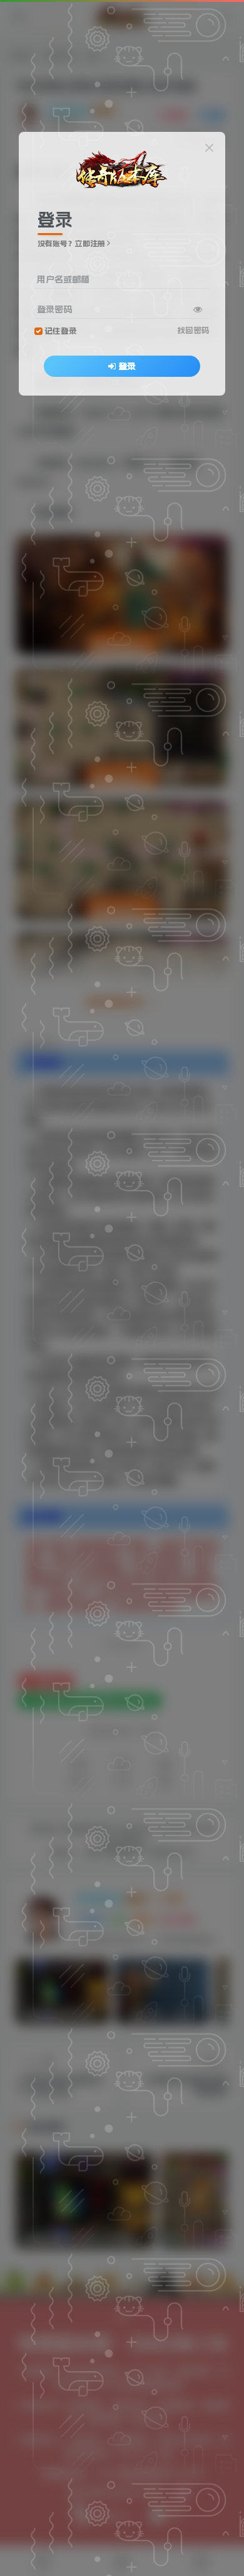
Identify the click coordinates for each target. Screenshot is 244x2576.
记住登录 (61, 331)
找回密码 (193, 330)
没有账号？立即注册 (71, 244)
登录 (127, 366)
